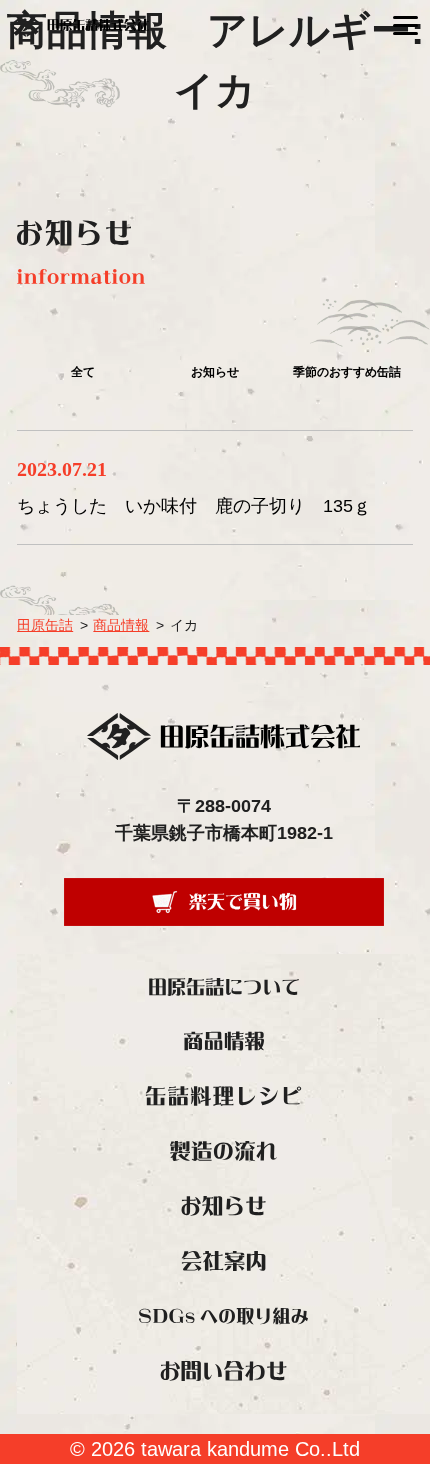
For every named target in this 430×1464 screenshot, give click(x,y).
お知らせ (215, 372)
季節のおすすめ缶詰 (347, 372)
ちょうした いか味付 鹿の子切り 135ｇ (194, 506)
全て (83, 372)
